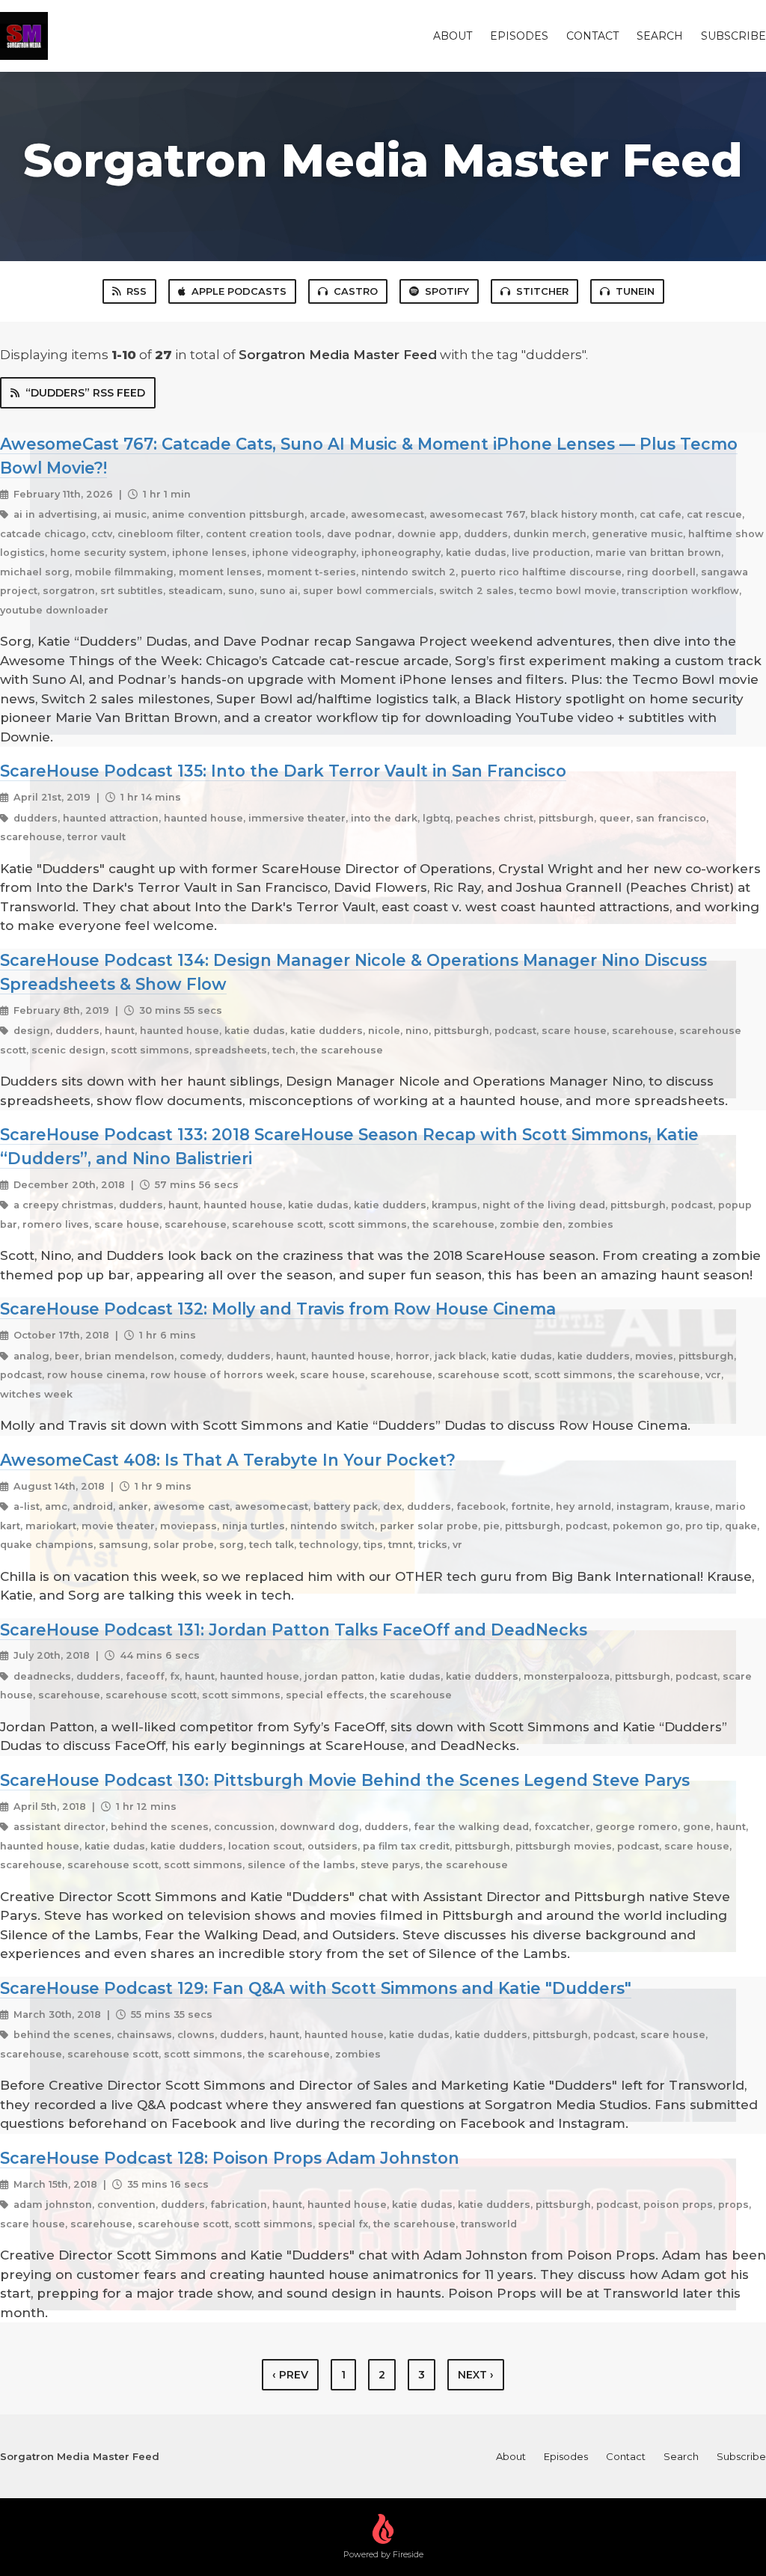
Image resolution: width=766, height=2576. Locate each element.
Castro (356, 291)
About (453, 36)
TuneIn (635, 291)
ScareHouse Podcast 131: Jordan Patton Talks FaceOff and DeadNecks (294, 1630)
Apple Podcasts (239, 291)
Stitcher (542, 291)
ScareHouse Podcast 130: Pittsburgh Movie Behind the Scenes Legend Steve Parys (345, 1780)
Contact (592, 36)
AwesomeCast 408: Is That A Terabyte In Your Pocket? (228, 1460)
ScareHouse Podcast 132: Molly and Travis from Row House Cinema (278, 1309)
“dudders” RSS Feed (85, 393)
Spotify (447, 291)
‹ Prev (290, 2375)
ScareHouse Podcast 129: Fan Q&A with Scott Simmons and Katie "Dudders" (316, 1988)
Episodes (519, 36)
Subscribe (733, 36)
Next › (476, 2375)
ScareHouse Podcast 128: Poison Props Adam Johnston (230, 2158)
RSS (137, 291)
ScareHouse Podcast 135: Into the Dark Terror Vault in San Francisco (283, 771)
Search (660, 36)
